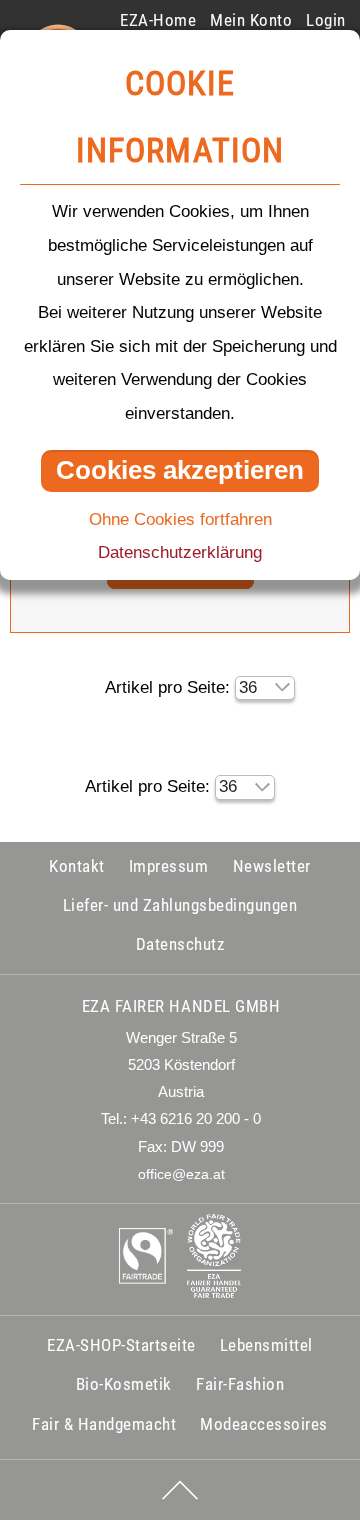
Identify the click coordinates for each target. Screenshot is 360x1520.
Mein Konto (251, 20)
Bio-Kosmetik (124, 1384)
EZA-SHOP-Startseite (121, 1345)
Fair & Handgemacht (104, 1424)
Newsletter (272, 866)
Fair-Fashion (240, 1384)
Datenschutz (180, 944)
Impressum (169, 866)
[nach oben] (180, 1490)
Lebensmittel (266, 1345)
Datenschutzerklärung (180, 552)
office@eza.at (181, 1174)
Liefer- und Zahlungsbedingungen (180, 905)
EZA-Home (158, 20)
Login (326, 20)
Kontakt (77, 866)
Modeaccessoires (264, 1424)
